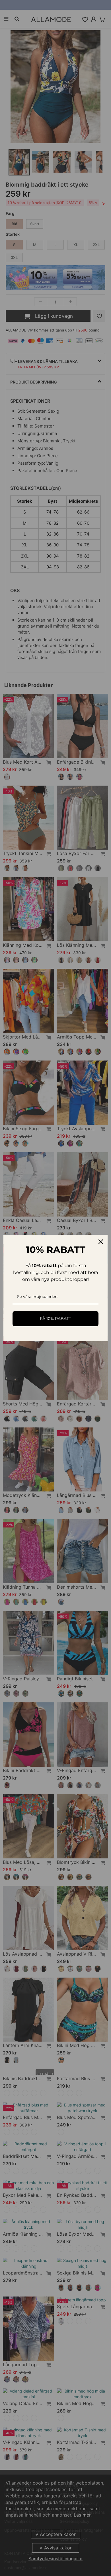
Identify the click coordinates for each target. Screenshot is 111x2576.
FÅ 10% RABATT (55, 1319)
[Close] (101, 1242)
